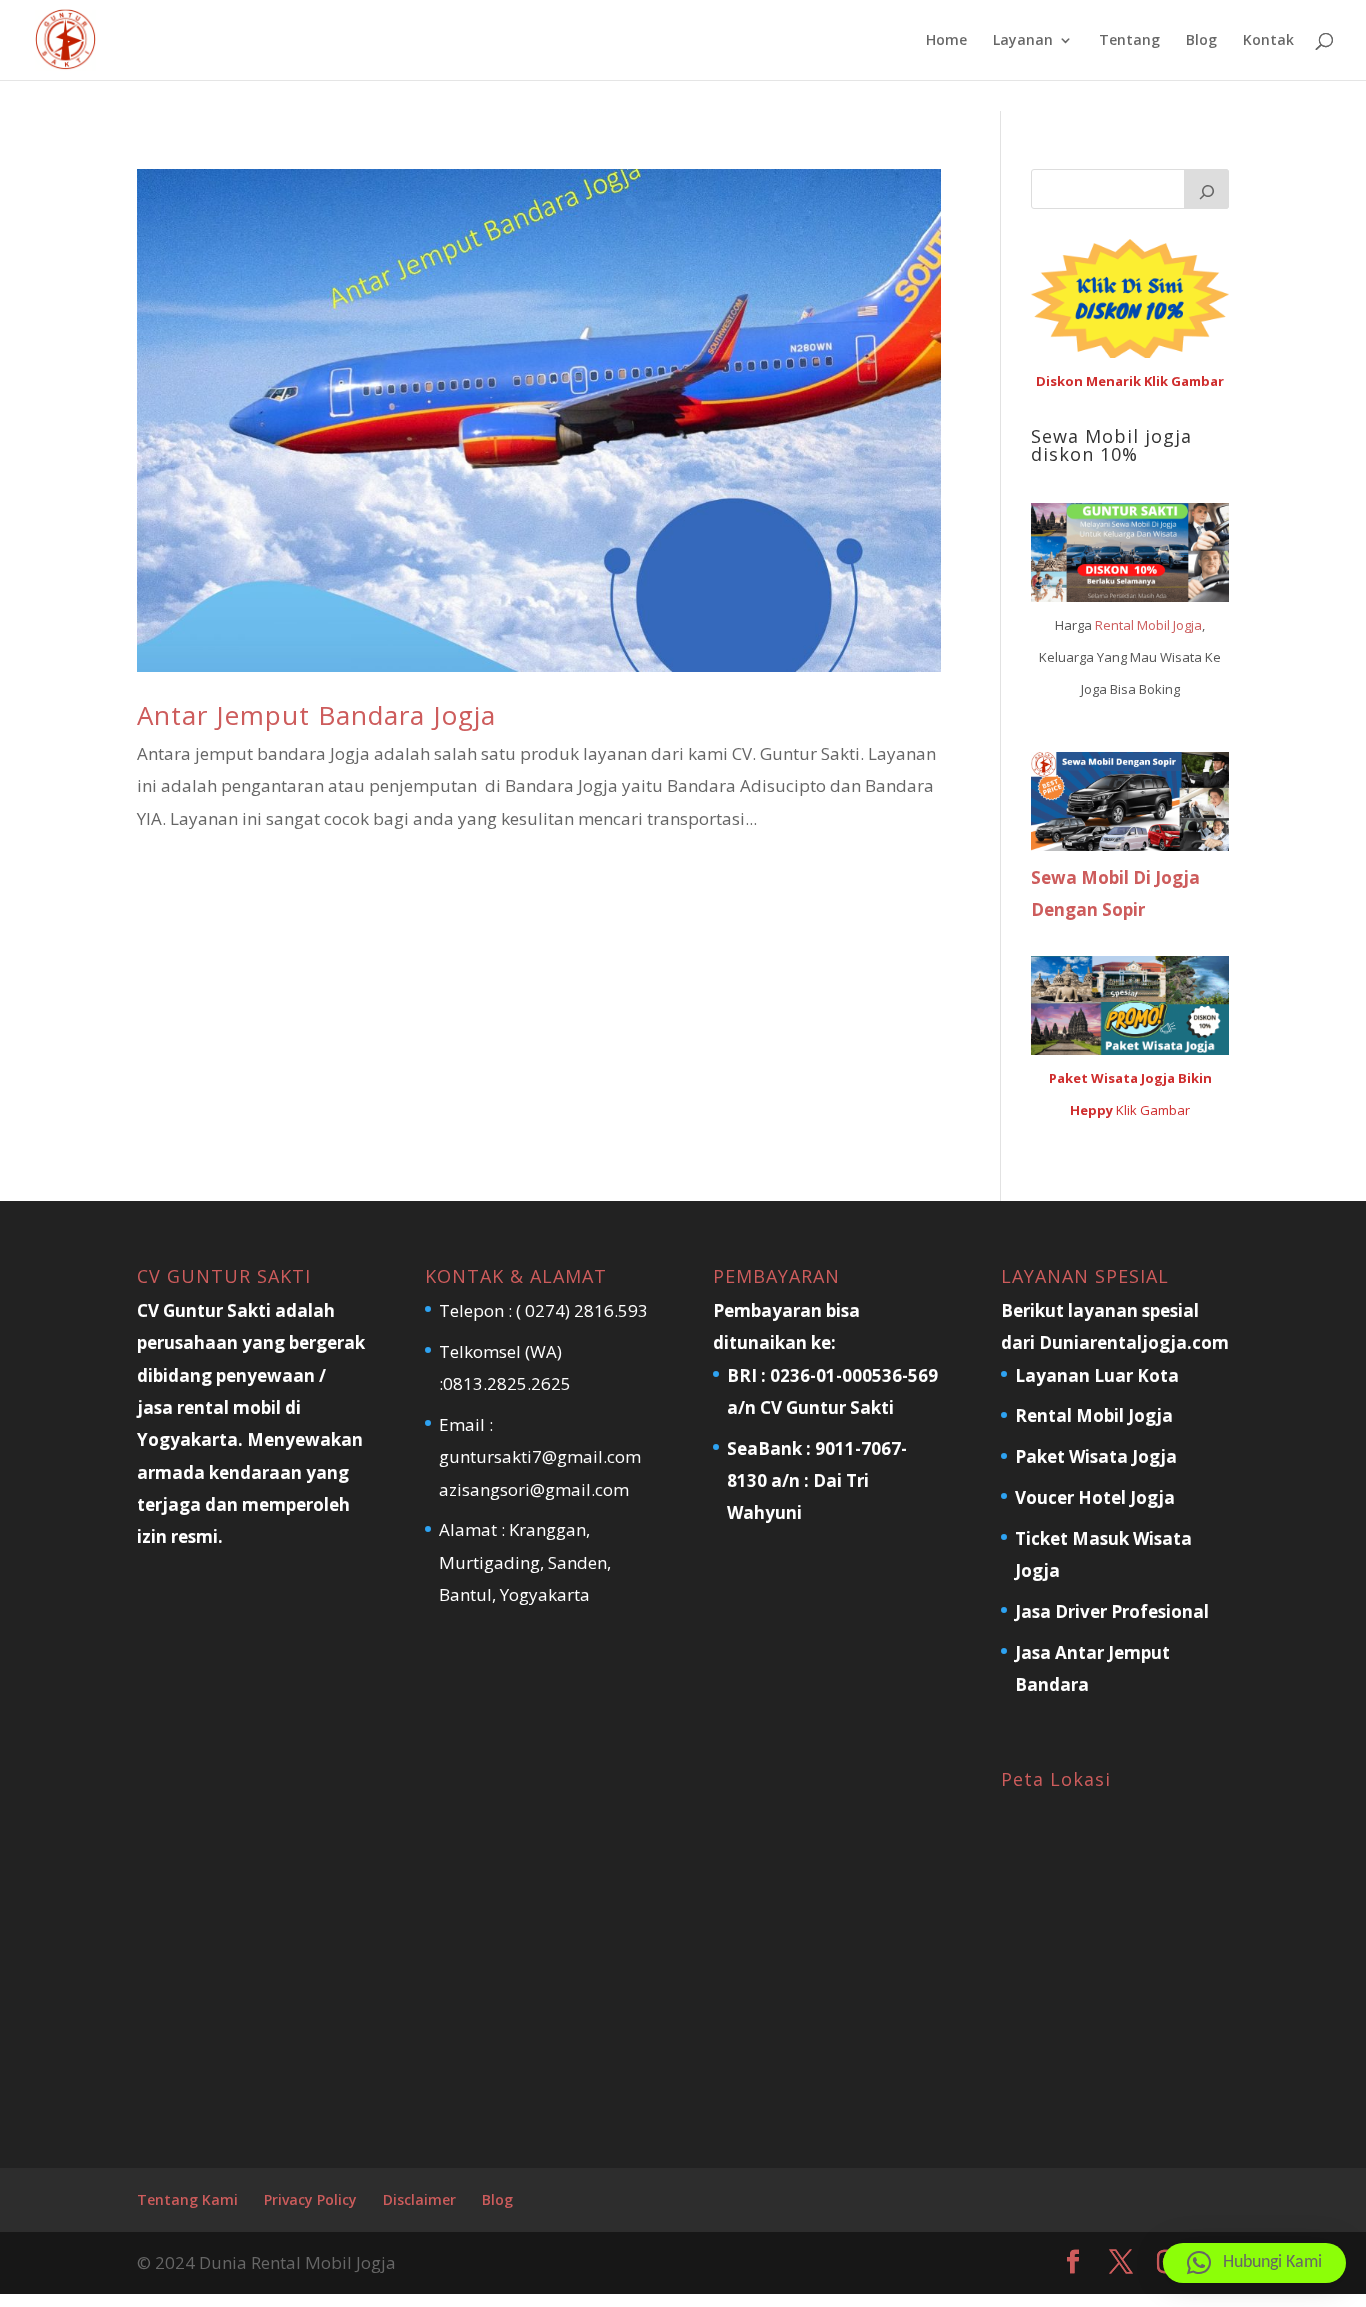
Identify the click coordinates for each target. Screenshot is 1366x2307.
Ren (1107, 625)
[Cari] (1207, 189)
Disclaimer (419, 2199)
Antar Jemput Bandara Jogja (316, 715)
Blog (1201, 41)
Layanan (1023, 41)
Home (946, 41)
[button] (1254, 2263)
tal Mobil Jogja (1160, 625)
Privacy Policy (310, 2199)
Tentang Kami (187, 2199)
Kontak (1268, 41)
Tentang (1129, 41)
